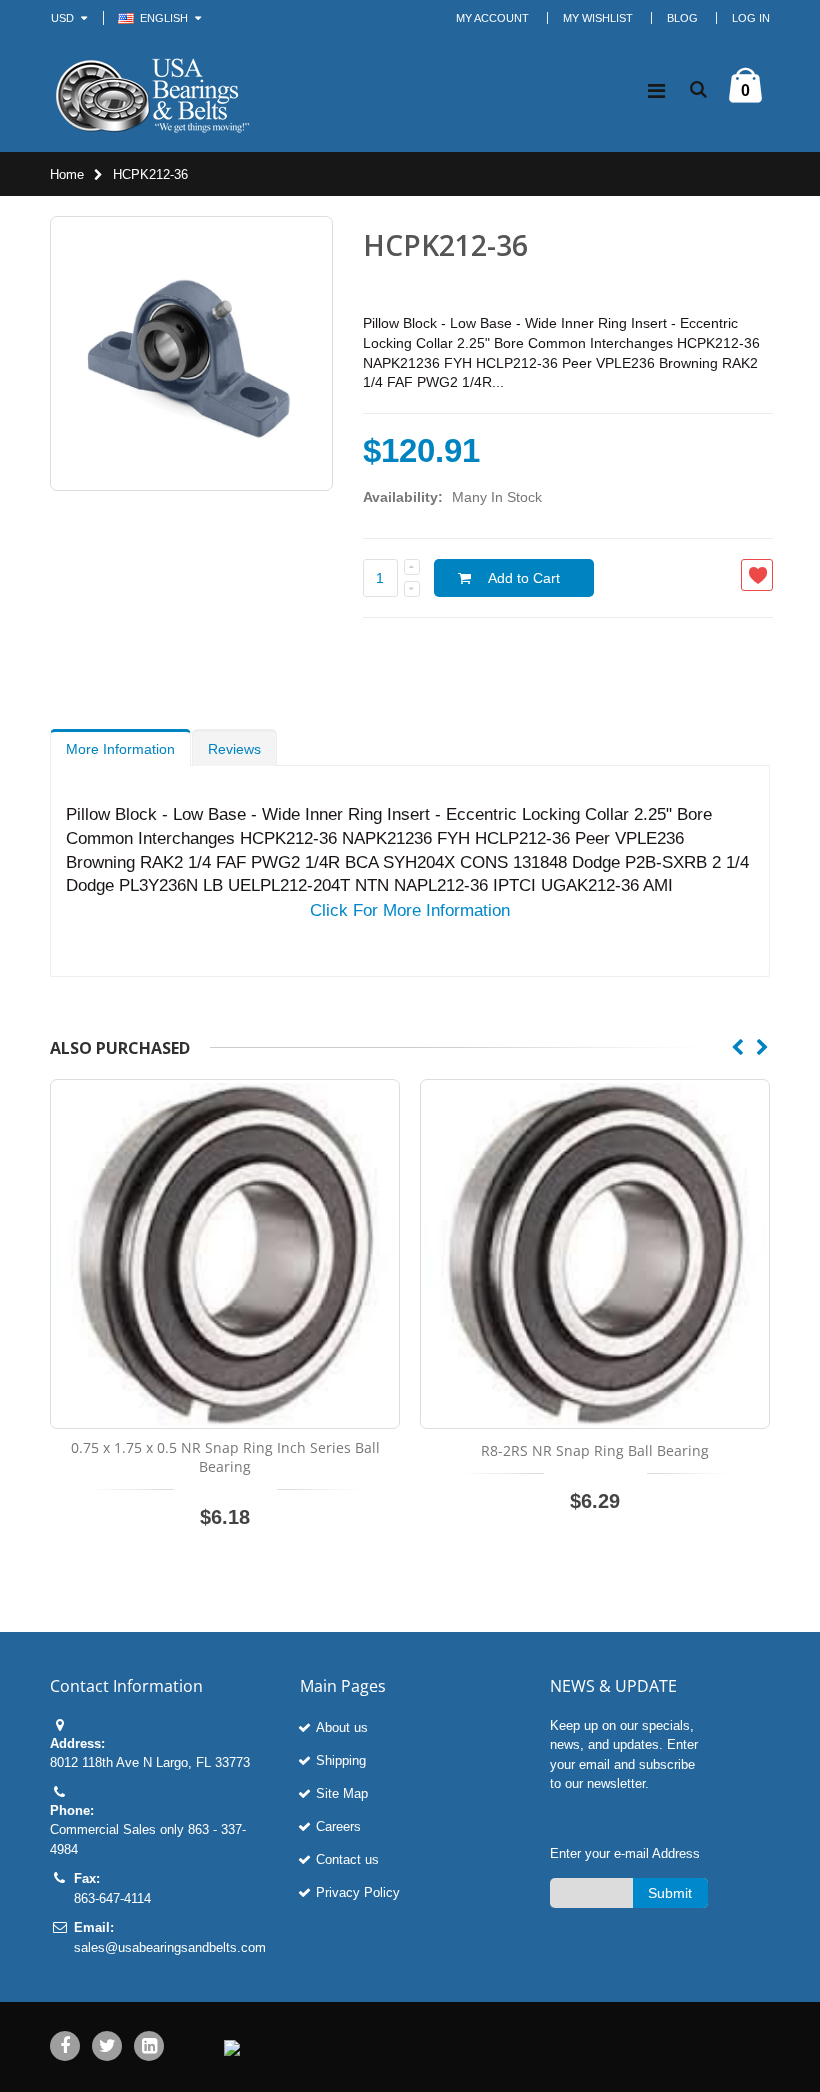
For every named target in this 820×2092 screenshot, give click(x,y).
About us (342, 1727)
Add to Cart (524, 578)
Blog (682, 18)
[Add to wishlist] (757, 575)
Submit (670, 1893)
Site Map (342, 1793)
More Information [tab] (120, 749)
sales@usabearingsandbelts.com (170, 1947)
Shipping (341, 1760)
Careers (338, 1826)
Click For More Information (410, 910)
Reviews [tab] (234, 749)
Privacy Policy (358, 1892)
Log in (751, 18)
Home (67, 174)
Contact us (347, 1859)
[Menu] (656, 91)
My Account (492, 18)
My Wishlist (598, 18)
